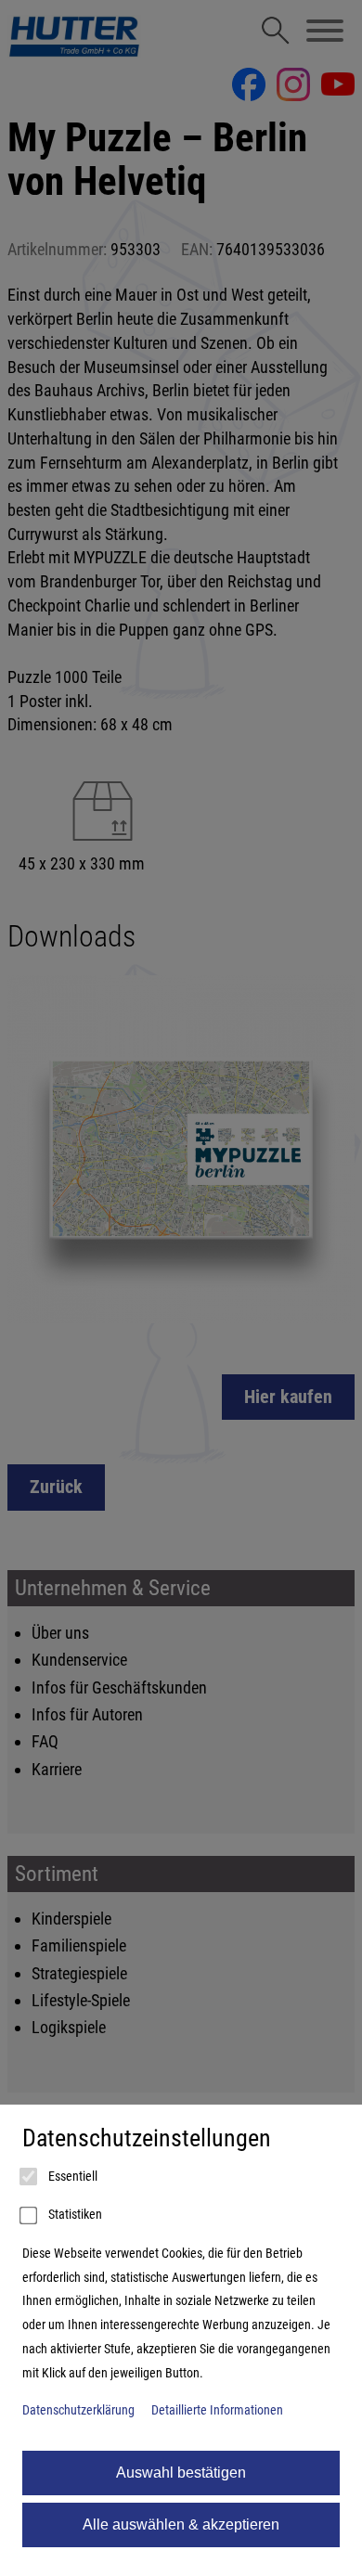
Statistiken (74, 2215)
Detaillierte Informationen (217, 2410)
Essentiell (71, 2177)
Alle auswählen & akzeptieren (181, 2524)
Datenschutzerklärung (78, 2410)
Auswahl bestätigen (181, 2473)
